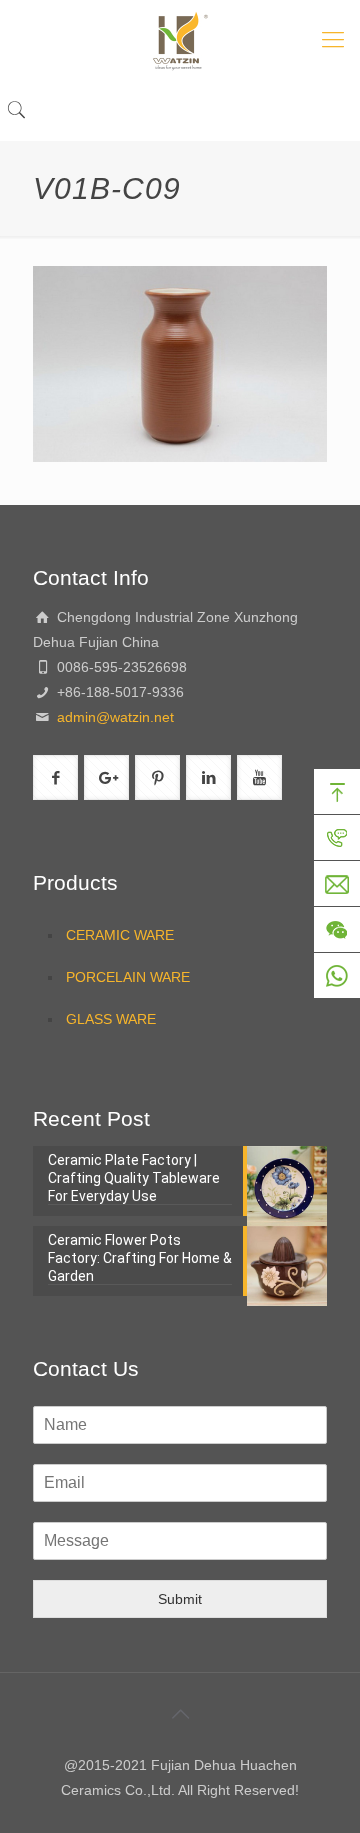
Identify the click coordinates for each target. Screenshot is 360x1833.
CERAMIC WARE (120, 935)
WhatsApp (337, 976)
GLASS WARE (111, 1019)
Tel (337, 838)
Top (337, 792)
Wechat (337, 930)
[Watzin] (180, 40)
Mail (337, 884)
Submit (180, 1599)
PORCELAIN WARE (128, 977)
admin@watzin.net (113, 717)
